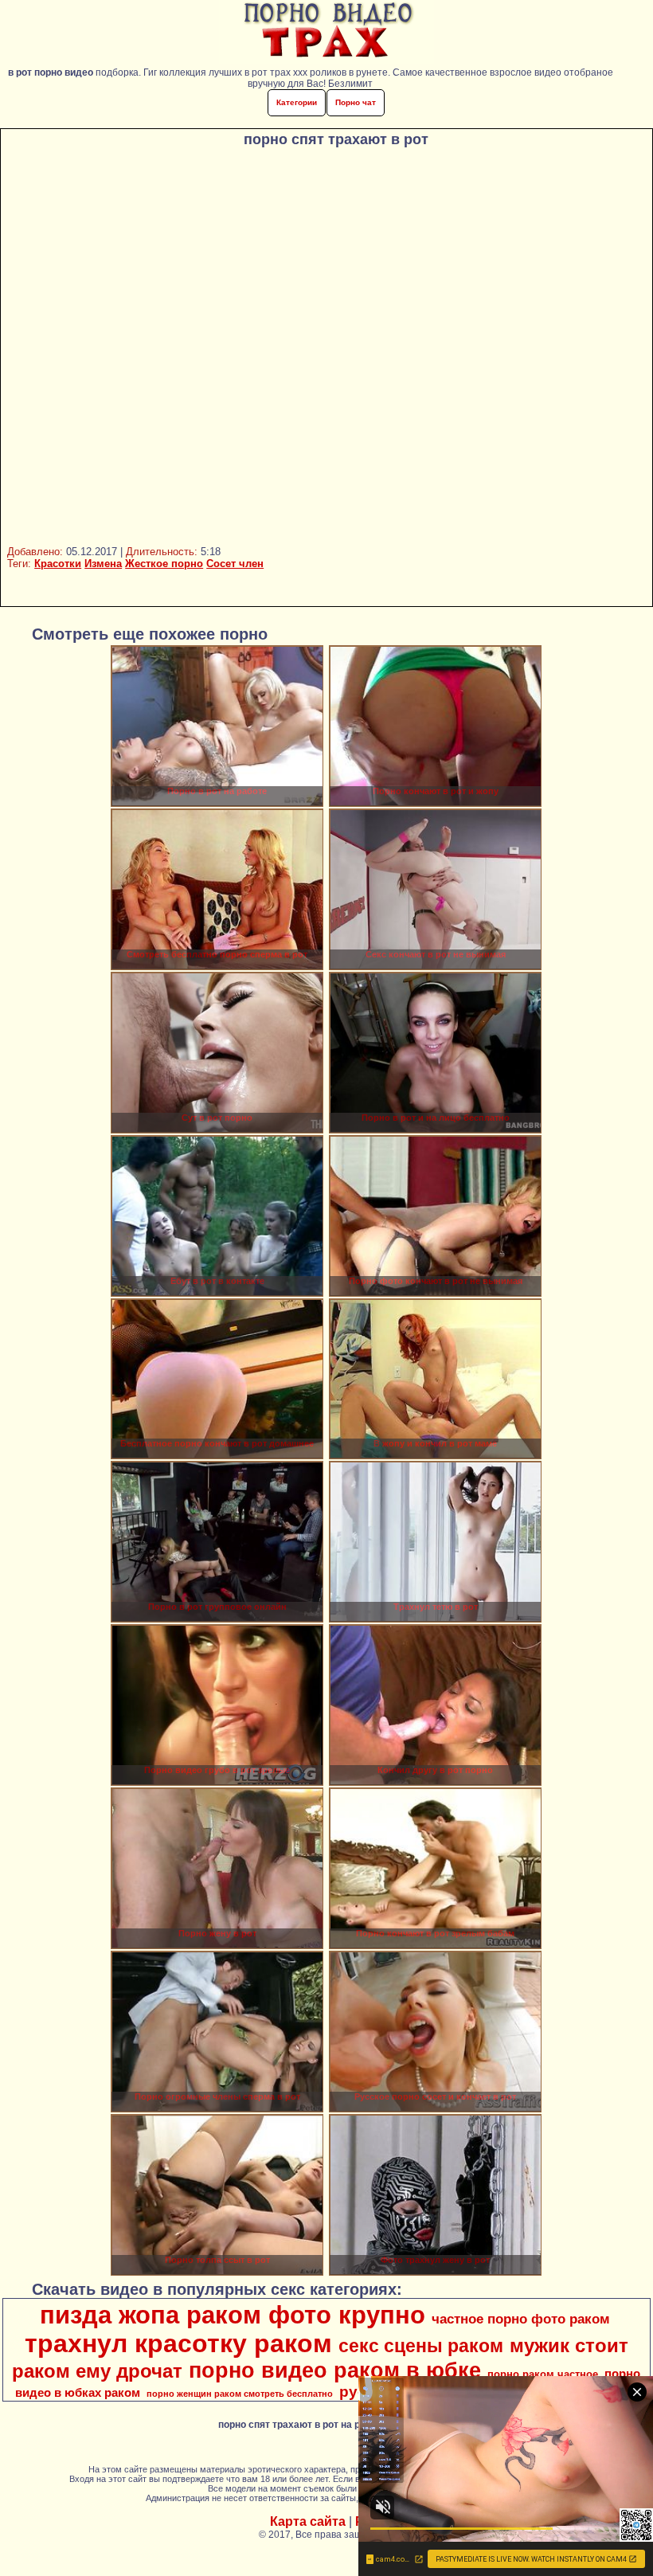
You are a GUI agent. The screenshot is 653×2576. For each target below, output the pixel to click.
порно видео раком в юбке (335, 2370)
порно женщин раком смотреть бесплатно (240, 2394)
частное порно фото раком (521, 2319)
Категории (297, 102)
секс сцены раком (421, 2346)
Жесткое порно (164, 564)
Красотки (58, 564)
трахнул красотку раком (178, 2343)
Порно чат (356, 102)
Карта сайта (308, 2521)
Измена (103, 564)
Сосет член (235, 564)
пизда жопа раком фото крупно (233, 2315)
